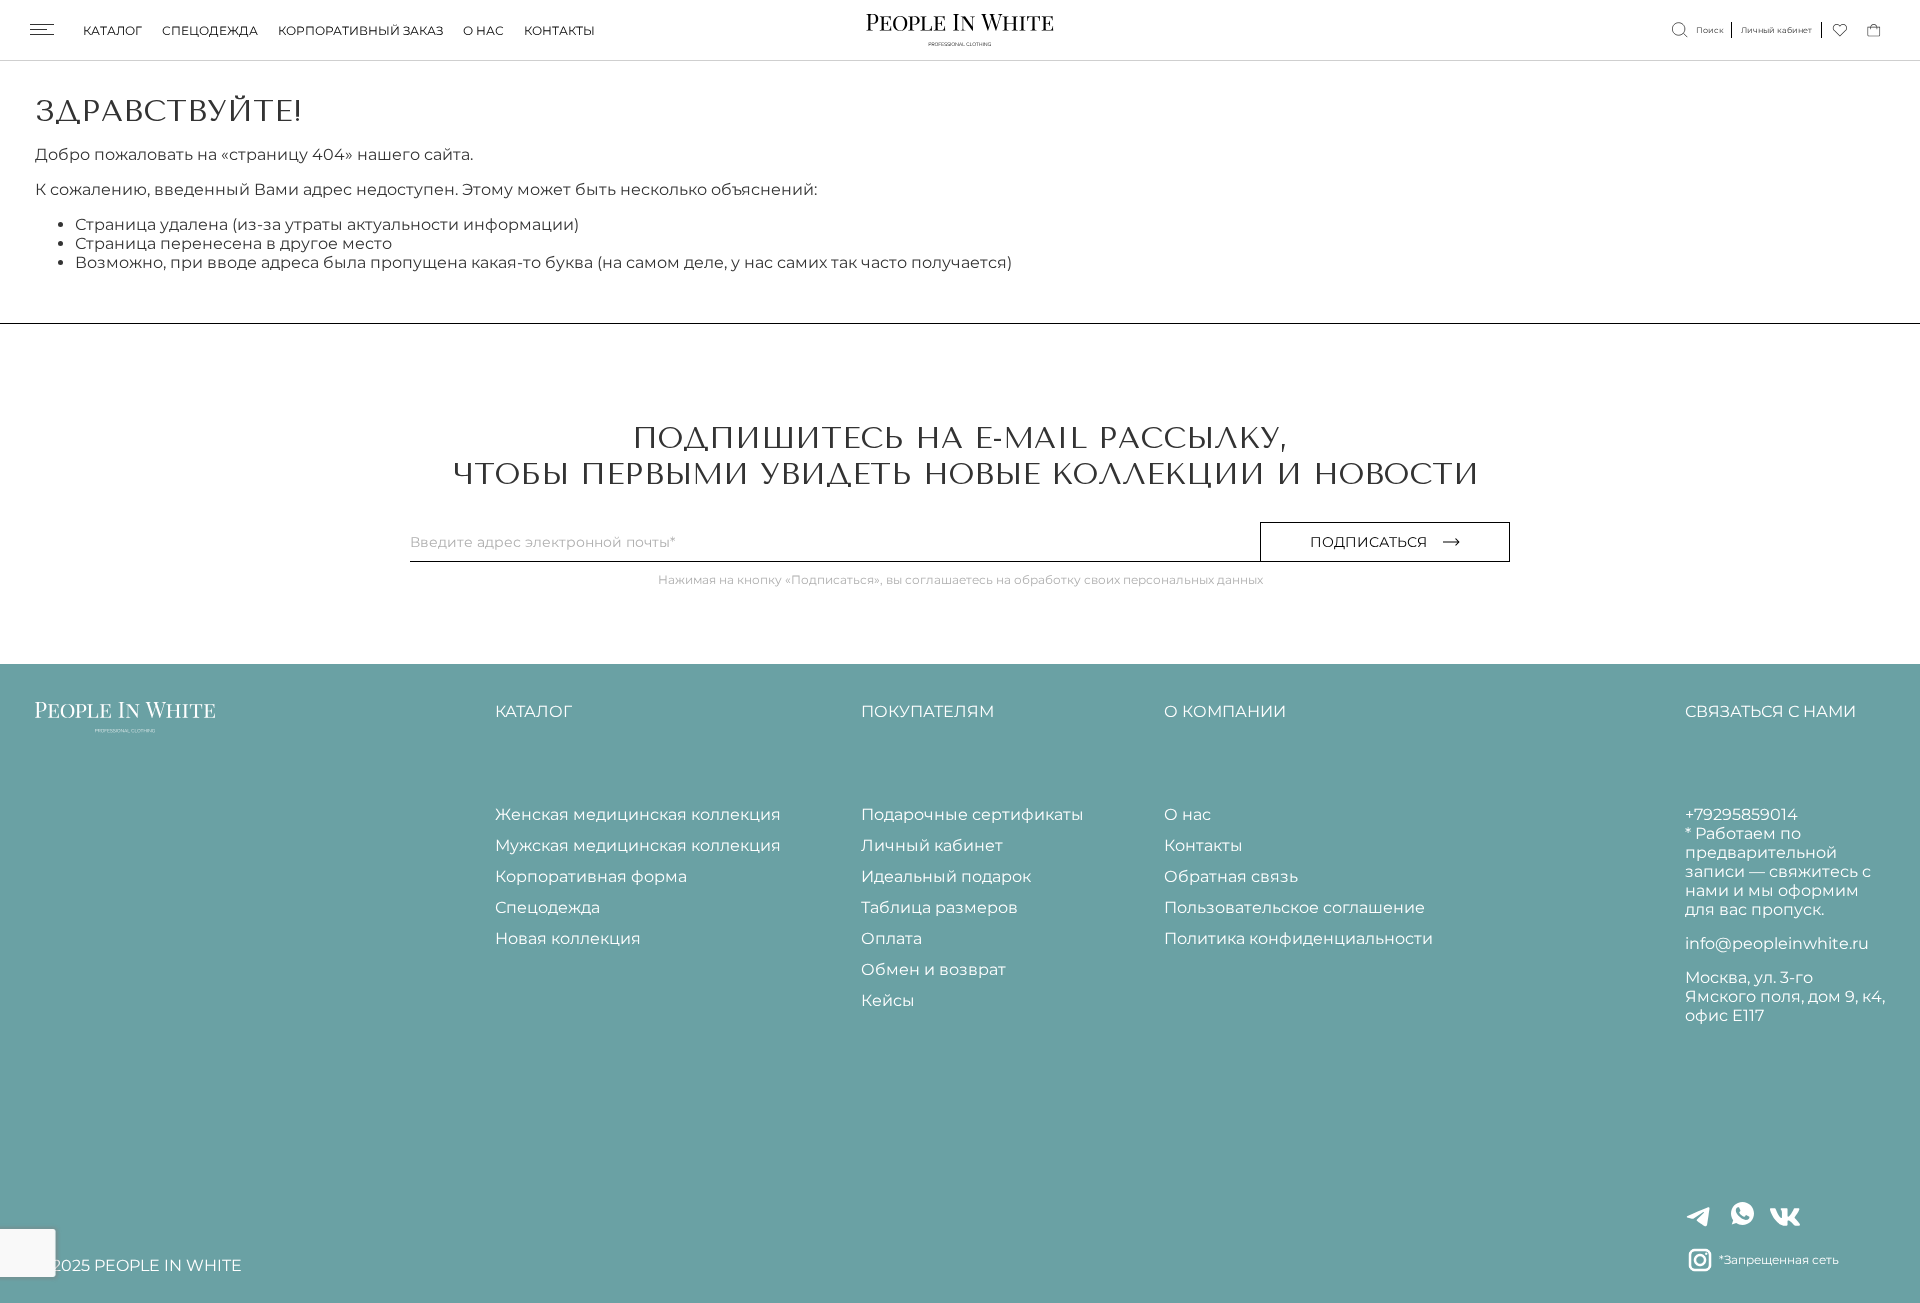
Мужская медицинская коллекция (638, 845)
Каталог (112, 30)
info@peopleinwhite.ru (1777, 943)
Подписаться (1368, 542)
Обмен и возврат (933, 969)
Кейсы (888, 1000)
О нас (483, 30)
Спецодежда (210, 30)
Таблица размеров (939, 907)
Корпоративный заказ (360, 30)
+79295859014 (1741, 814)
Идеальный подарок (946, 876)
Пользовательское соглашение (1294, 907)
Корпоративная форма (591, 876)
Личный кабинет (932, 845)
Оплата (891, 938)
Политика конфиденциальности (1298, 938)
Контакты (559, 30)
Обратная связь (1231, 876)
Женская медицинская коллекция (638, 814)
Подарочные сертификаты (972, 814)
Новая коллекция (568, 938)
